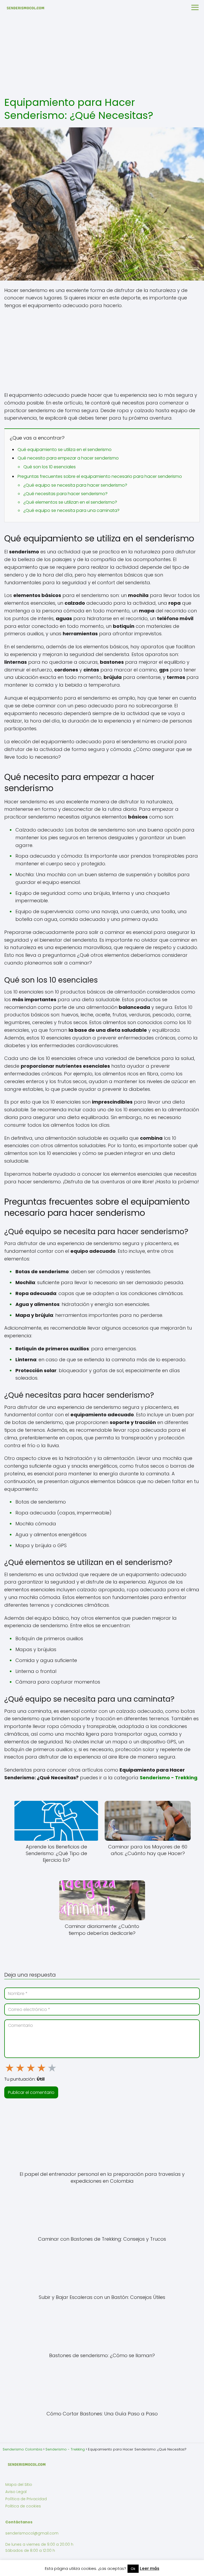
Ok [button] (133, 2569)
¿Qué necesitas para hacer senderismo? (65, 494)
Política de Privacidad (26, 2499)
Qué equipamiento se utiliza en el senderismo (65, 450)
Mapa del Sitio (19, 2485)
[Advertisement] (102, 56)
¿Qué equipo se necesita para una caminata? (71, 510)
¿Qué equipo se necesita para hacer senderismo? (75, 485)
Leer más (150, 2568)
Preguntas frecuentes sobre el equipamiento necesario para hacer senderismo (100, 476)
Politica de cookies (23, 2506)
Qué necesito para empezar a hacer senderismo (68, 458)
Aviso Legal (16, 2492)
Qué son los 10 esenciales (50, 467)
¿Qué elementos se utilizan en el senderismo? (70, 502)
